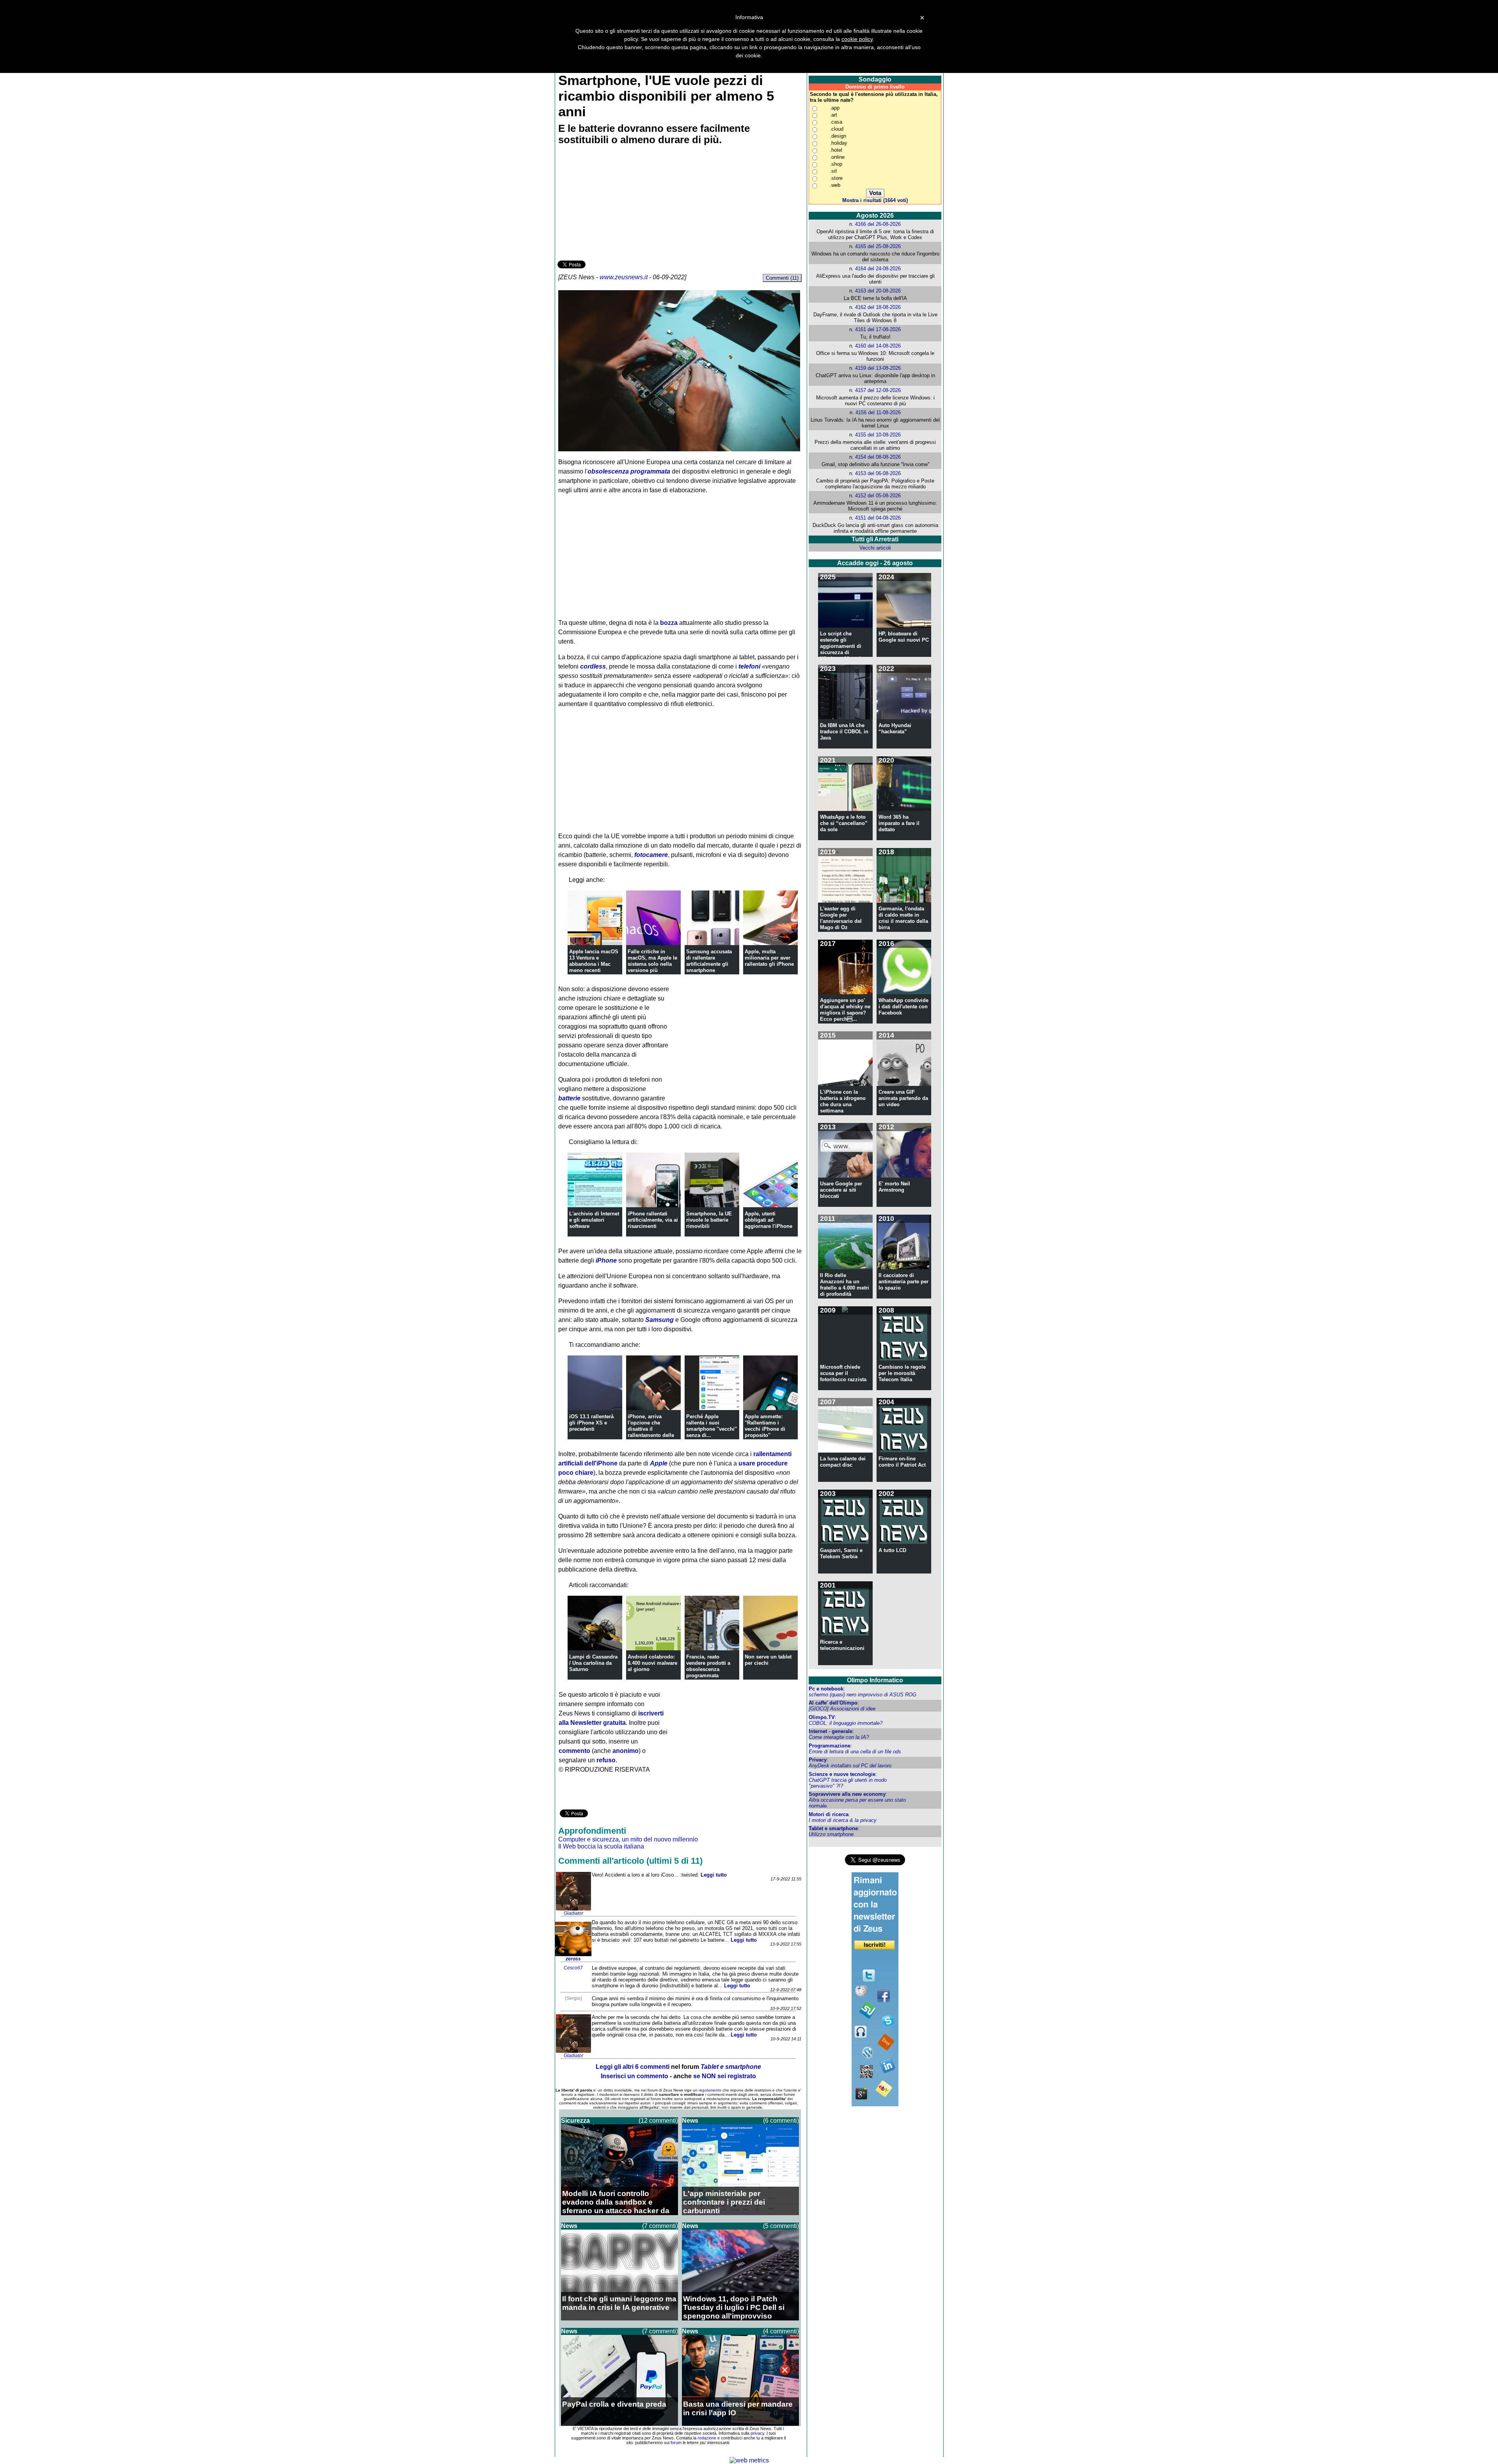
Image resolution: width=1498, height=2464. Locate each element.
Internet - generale (831, 1731)
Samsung (659, 1320)
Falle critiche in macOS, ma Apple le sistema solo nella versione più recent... (652, 964)
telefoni (749, 666)
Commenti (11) (782, 278)
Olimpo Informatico (875, 1680)
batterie (569, 1098)
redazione (707, 2438)
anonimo (626, 1751)
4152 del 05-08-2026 (878, 496)
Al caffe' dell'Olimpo (833, 1703)
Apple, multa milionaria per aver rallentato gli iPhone (769, 958)
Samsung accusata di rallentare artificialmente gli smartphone (709, 961)
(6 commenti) (781, 2121)
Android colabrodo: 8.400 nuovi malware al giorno (652, 1663)
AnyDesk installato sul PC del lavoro (850, 1766)
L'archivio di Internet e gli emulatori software (594, 1220)
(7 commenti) (660, 2226)
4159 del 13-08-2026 (878, 368)
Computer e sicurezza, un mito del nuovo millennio (628, 1839)
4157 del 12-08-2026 (878, 390)
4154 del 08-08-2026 (878, 457)
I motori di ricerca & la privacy (843, 1820)
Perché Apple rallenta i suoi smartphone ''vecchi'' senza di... (712, 1426)
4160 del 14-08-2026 (878, 346)
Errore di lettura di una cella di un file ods (855, 1752)
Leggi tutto (714, 1875)
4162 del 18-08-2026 (878, 307)
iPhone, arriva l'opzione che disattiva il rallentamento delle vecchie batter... (651, 1429)
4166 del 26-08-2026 (878, 224)
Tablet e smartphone (833, 1828)
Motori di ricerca (829, 1814)
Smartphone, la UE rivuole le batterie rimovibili (709, 1220)
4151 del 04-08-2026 (878, 518)
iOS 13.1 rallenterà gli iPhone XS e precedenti (591, 1423)
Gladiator (573, 1913)
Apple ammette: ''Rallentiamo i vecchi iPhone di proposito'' (765, 1426)
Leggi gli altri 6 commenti (633, 2067)
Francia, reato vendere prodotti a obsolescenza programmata (708, 1666)
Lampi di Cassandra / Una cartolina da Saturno (593, 1663)
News (690, 2121)
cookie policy (857, 39)
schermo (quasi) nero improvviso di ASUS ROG (863, 1695)
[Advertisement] (616, 204)
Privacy (818, 1760)
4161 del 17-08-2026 (878, 329)
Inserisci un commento (635, 2076)
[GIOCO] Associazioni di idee (842, 1709)
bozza (669, 623)
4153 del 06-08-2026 (878, 473)
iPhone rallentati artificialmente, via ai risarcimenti (653, 1220)
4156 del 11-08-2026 (878, 412)
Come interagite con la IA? (839, 1737)
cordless (593, 666)
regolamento (710, 2090)
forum (676, 2443)
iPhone (606, 1260)
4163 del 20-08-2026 (878, 291)
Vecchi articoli (875, 548)
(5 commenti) (781, 2226)
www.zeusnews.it (624, 277)
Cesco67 (573, 1968)
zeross (573, 1959)
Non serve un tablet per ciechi (768, 1660)
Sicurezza (575, 2121)
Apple (659, 1463)
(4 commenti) (781, 2331)
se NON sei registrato (725, 2076)
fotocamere (651, 855)
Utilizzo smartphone (831, 1834)
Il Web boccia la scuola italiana (601, 1846)
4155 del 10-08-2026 (878, 435)
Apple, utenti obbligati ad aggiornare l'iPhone (769, 1220)
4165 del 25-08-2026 (878, 246)
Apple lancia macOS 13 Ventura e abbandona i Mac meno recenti (594, 961)
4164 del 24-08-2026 (878, 269)
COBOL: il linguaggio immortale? (846, 1723)
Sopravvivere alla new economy (847, 1794)
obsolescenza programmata (629, 471)
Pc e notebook (826, 1689)
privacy (757, 2433)
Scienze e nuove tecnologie (842, 1774)
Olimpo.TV (822, 1717)
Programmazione (830, 1746)
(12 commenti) (658, 2121)
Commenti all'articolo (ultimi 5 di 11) (630, 1861)
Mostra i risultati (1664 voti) (875, 200)
